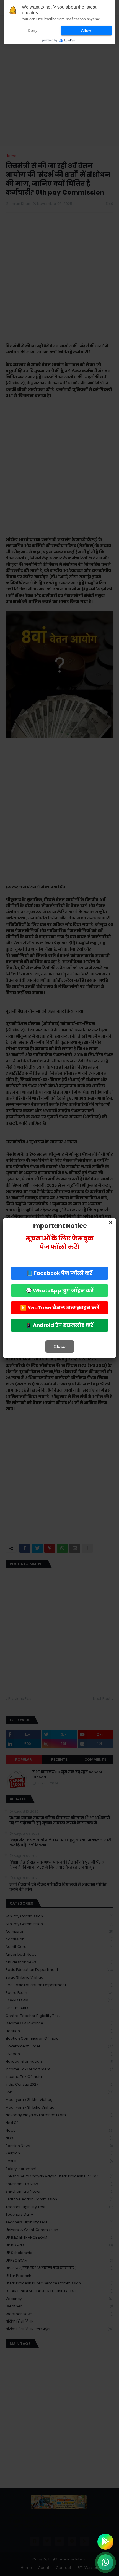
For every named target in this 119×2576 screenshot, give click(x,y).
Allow (86, 30)
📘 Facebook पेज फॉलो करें (59, 1273)
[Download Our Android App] (105, 2542)
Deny (33, 30)
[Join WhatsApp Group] (105, 2562)
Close (60, 1346)
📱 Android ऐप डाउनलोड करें (59, 1325)
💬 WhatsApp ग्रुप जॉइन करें (60, 1290)
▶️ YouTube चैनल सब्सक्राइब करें (60, 1308)
